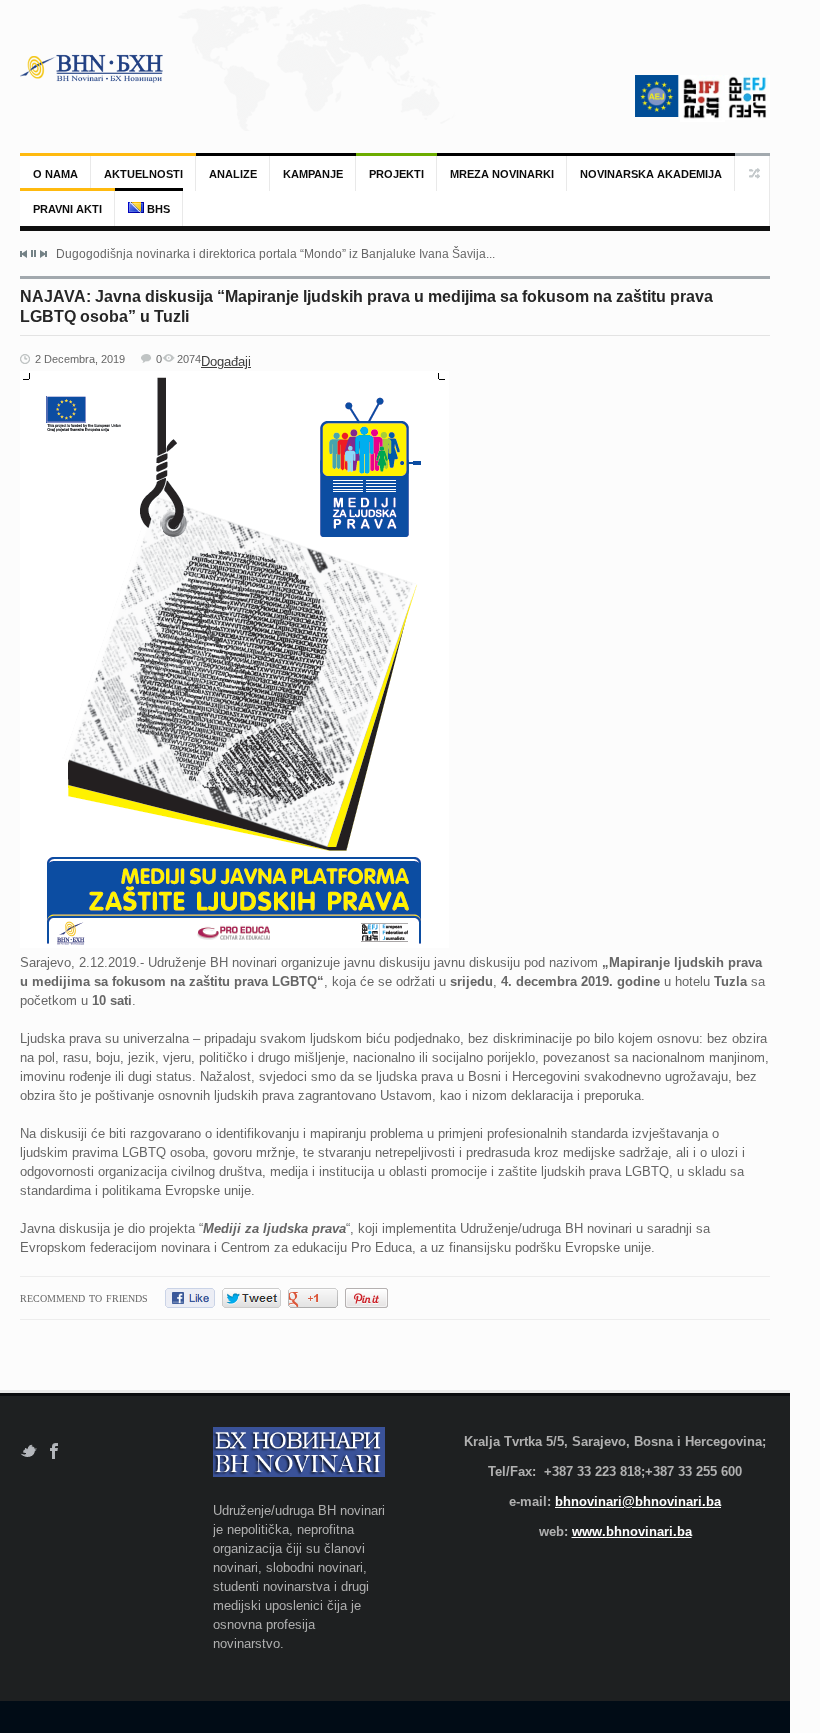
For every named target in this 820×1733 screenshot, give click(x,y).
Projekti (396, 174)
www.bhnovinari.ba (632, 1531)
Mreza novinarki (502, 174)
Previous (24, 254)
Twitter (28, 1451)
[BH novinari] (93, 68)
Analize (233, 174)
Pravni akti (67, 209)
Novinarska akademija (651, 174)
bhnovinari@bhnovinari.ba (638, 1501)
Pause (33, 253)
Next (43, 254)
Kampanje (313, 174)
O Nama (55, 174)
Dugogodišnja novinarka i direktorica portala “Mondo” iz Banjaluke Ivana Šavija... (275, 254)
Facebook (54, 1451)
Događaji (226, 361)
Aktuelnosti (143, 174)
